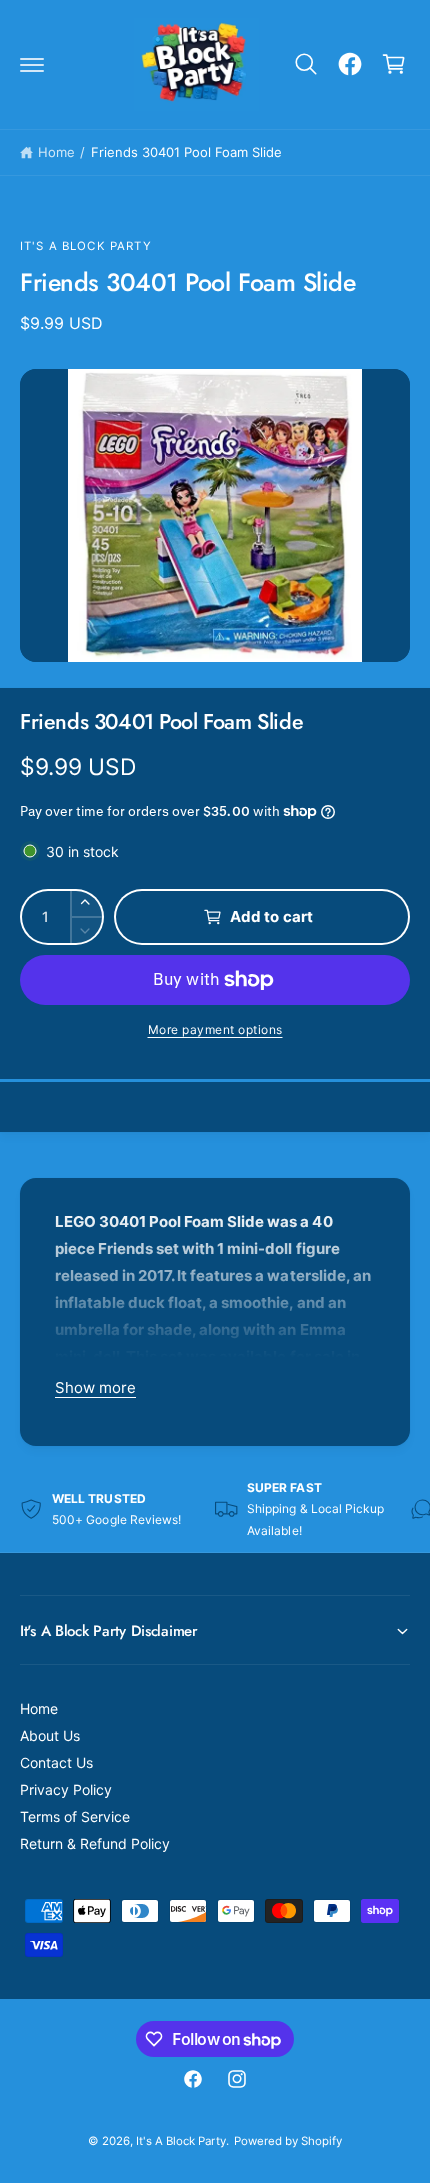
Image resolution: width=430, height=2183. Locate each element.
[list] (215, 1509)
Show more (95, 1387)
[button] (32, 64)
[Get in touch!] (350, 64)
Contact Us (56, 1762)
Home (56, 152)
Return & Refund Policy (95, 1843)
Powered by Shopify (288, 2141)
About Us (50, 1735)
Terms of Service (75, 1816)
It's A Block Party (86, 246)
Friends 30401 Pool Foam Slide (186, 152)
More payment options (215, 1029)
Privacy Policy (66, 1789)
